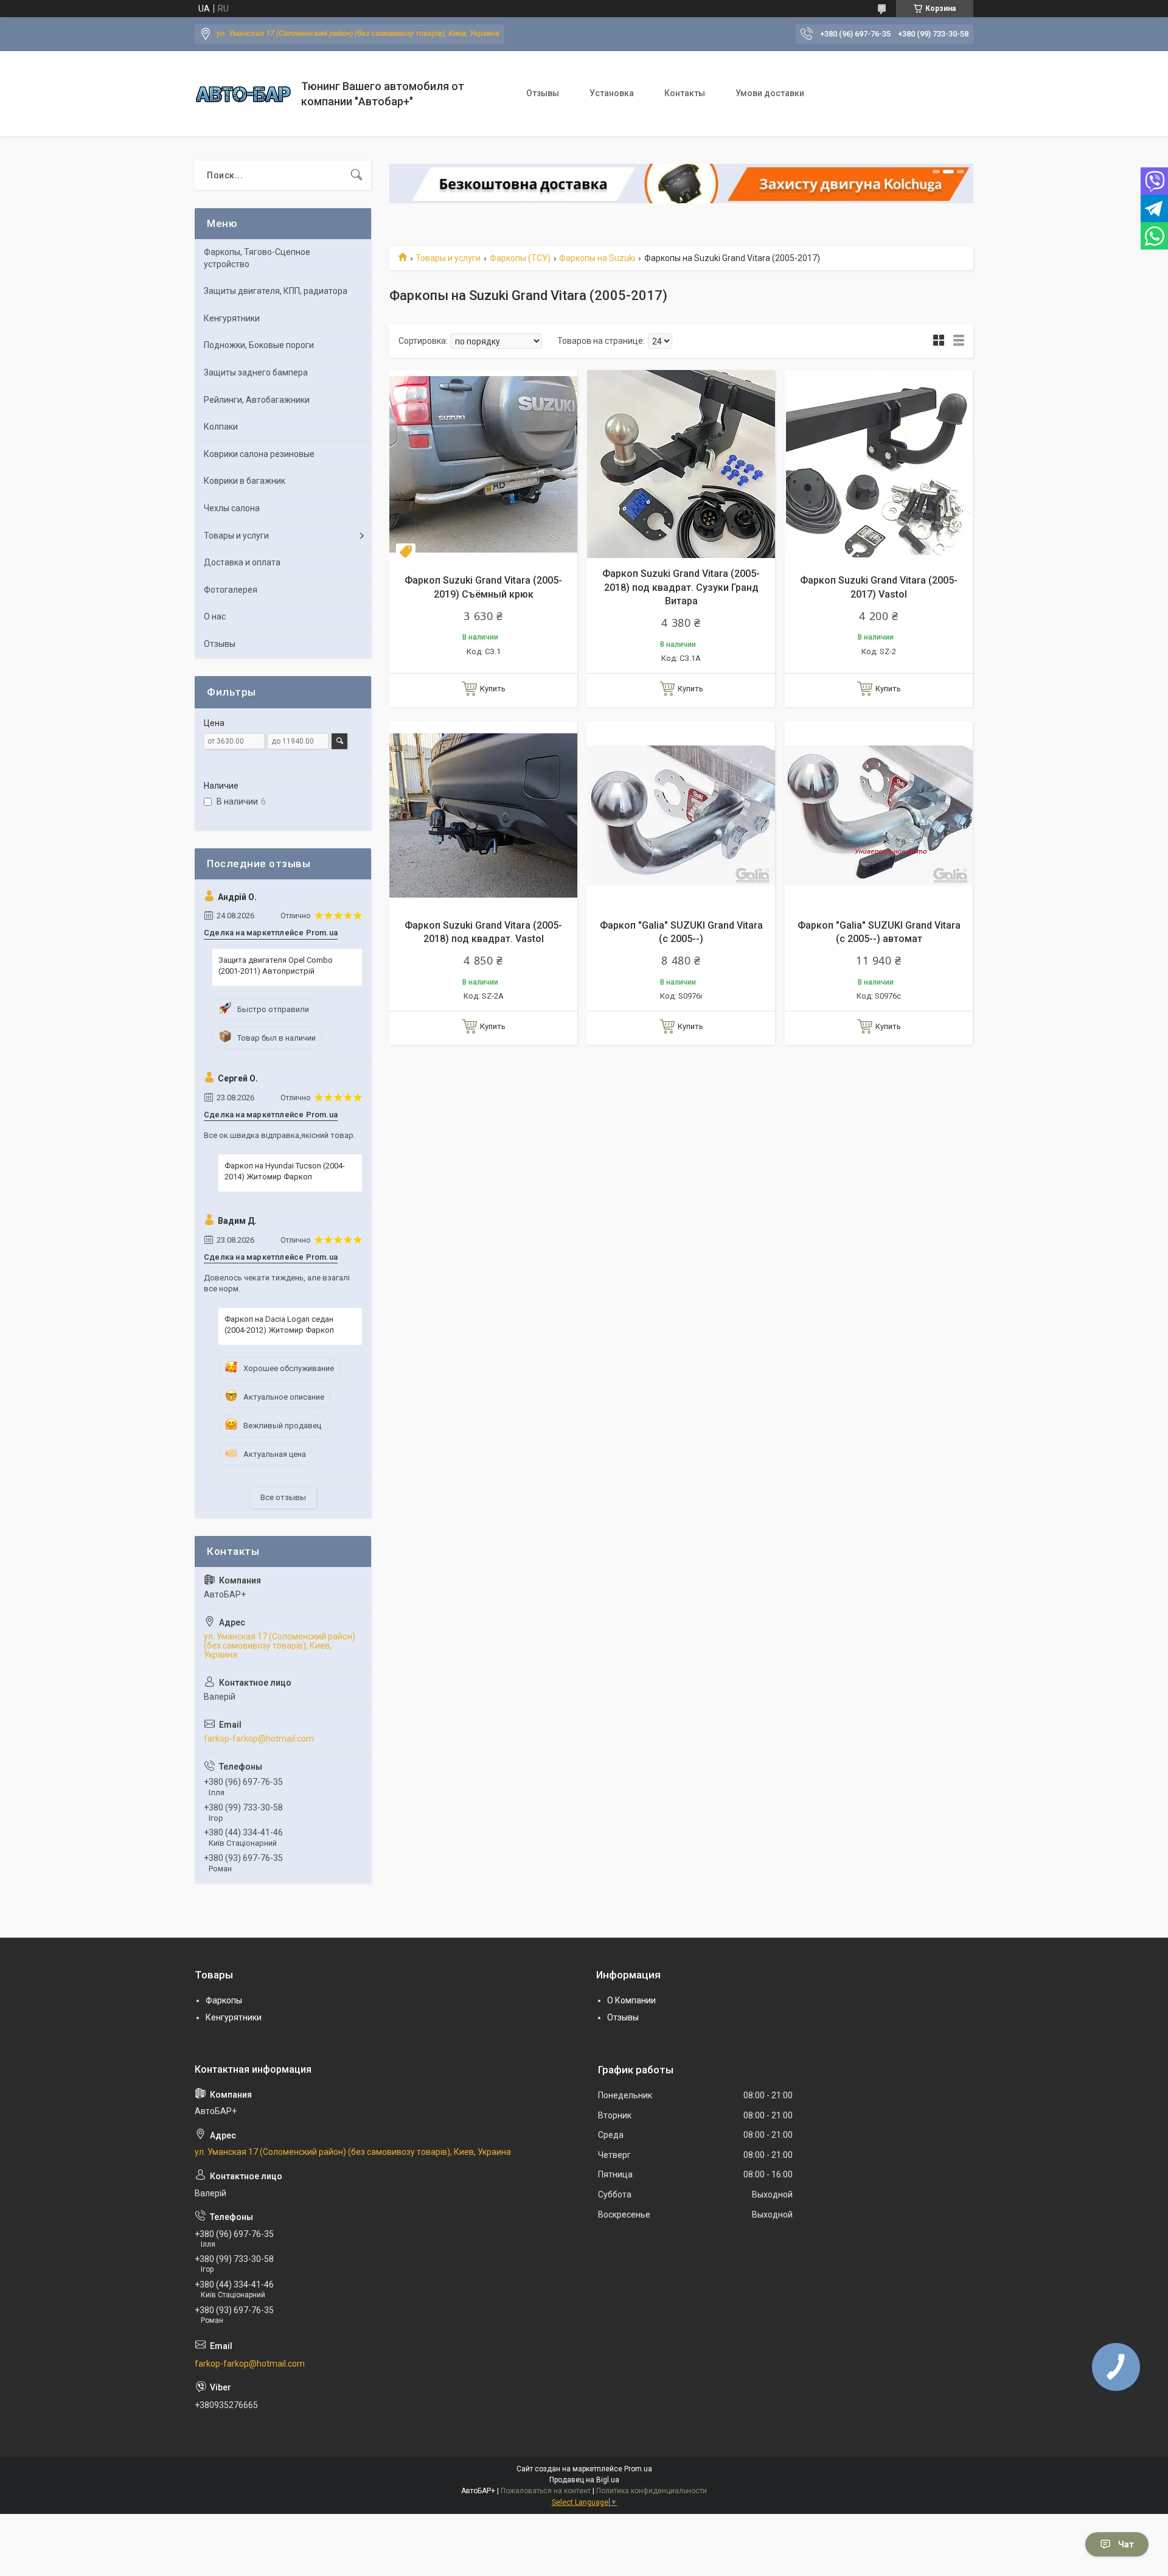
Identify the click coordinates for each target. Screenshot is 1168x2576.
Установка (612, 93)
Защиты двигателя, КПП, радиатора (276, 291)
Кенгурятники (232, 318)
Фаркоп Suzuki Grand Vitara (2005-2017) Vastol (879, 587)
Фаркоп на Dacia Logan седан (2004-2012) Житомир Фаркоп (279, 1325)
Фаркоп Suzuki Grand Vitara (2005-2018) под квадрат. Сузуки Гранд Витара (681, 587)
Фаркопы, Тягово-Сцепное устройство (257, 258)
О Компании (631, 2000)
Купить (493, 689)
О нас (215, 616)
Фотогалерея (231, 590)
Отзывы (543, 93)
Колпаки (221, 427)
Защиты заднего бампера (256, 372)
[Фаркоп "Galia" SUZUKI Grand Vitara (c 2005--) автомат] (879, 816)
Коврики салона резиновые (259, 454)
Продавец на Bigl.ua (584, 2480)
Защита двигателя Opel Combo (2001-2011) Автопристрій (276, 965)
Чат (1126, 2544)
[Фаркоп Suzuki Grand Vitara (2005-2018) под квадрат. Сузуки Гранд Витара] (681, 464)
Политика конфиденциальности (652, 2491)
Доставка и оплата (242, 562)
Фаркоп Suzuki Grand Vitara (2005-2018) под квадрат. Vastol (483, 932)
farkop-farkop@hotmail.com (259, 1739)
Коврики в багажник (245, 481)
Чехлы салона (232, 508)
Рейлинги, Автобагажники (257, 400)
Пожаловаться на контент (546, 2491)
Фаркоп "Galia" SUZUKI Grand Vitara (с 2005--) (681, 932)
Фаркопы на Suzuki (597, 258)
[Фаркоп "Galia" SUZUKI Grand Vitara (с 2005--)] (681, 816)
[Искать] (356, 175)
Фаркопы (224, 2000)
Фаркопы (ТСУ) (520, 258)
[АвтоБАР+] (243, 94)
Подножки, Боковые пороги (259, 345)
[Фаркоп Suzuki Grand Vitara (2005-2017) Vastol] (879, 464)
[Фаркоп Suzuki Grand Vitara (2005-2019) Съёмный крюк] (483, 464)
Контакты (685, 93)
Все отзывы (283, 1497)
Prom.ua (638, 2469)
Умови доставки (770, 93)
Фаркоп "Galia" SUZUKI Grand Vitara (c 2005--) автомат (879, 932)
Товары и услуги (448, 258)
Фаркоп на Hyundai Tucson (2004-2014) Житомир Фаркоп (285, 1171)
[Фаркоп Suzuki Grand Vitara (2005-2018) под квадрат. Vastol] (483, 816)
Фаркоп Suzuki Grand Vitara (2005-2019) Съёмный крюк (483, 587)
